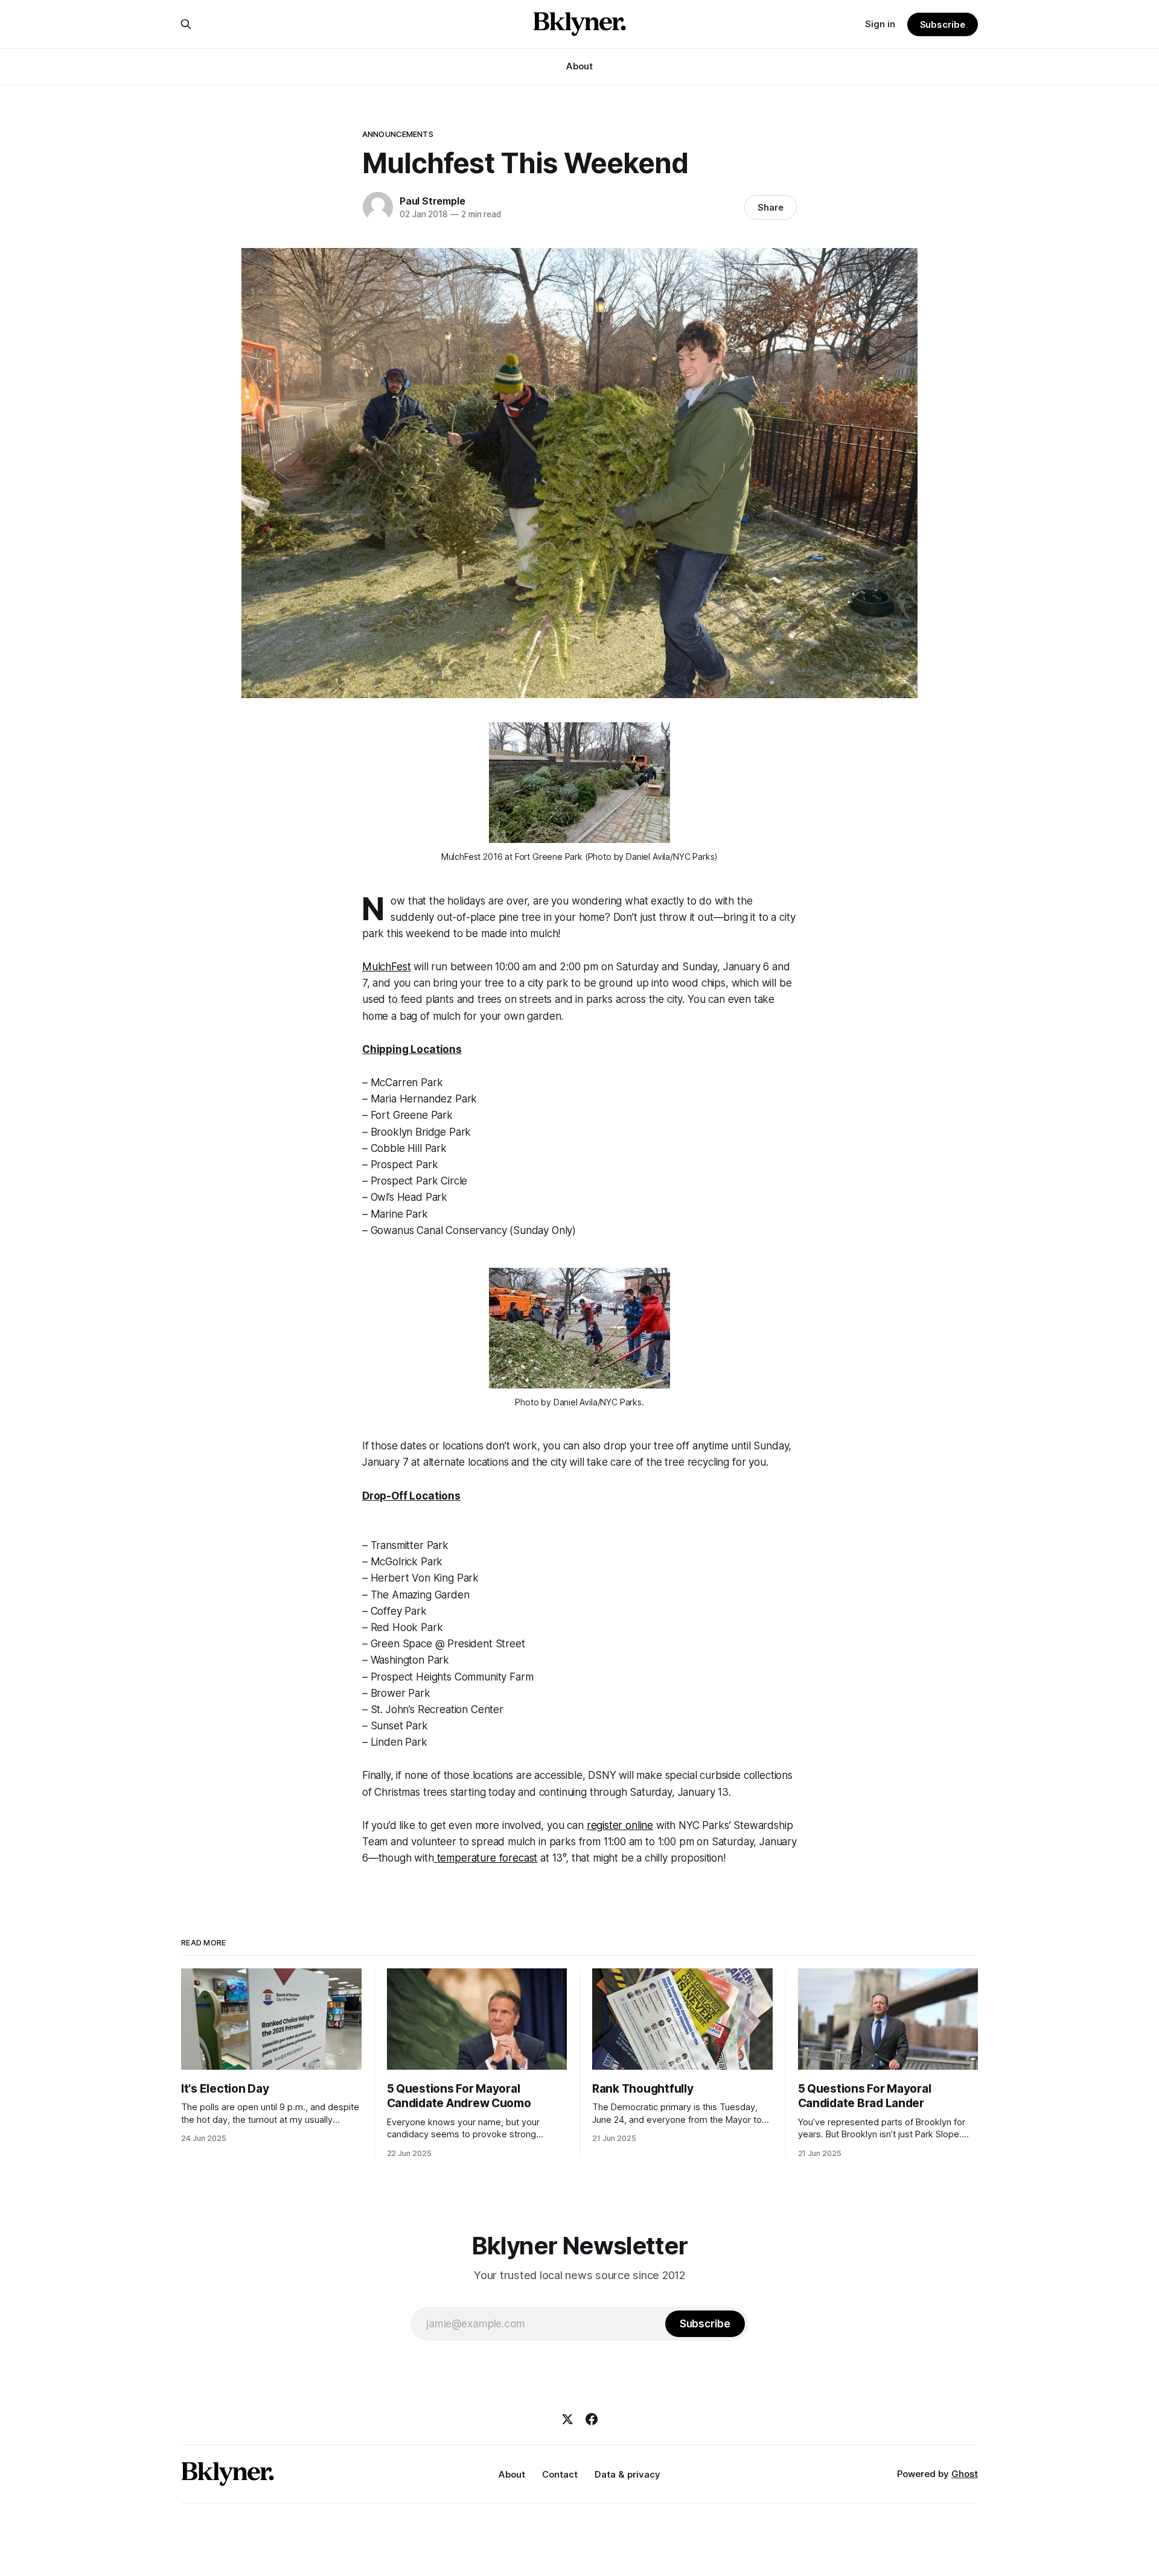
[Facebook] (592, 2419)
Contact (560, 2474)
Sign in (880, 24)
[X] (567, 2419)
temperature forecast (486, 1858)
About (579, 66)
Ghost (965, 2474)
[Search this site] (186, 24)
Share (771, 207)
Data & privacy (627, 2474)
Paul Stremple (432, 201)
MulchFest (386, 967)
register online (620, 1825)
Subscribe (943, 24)
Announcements (398, 134)
